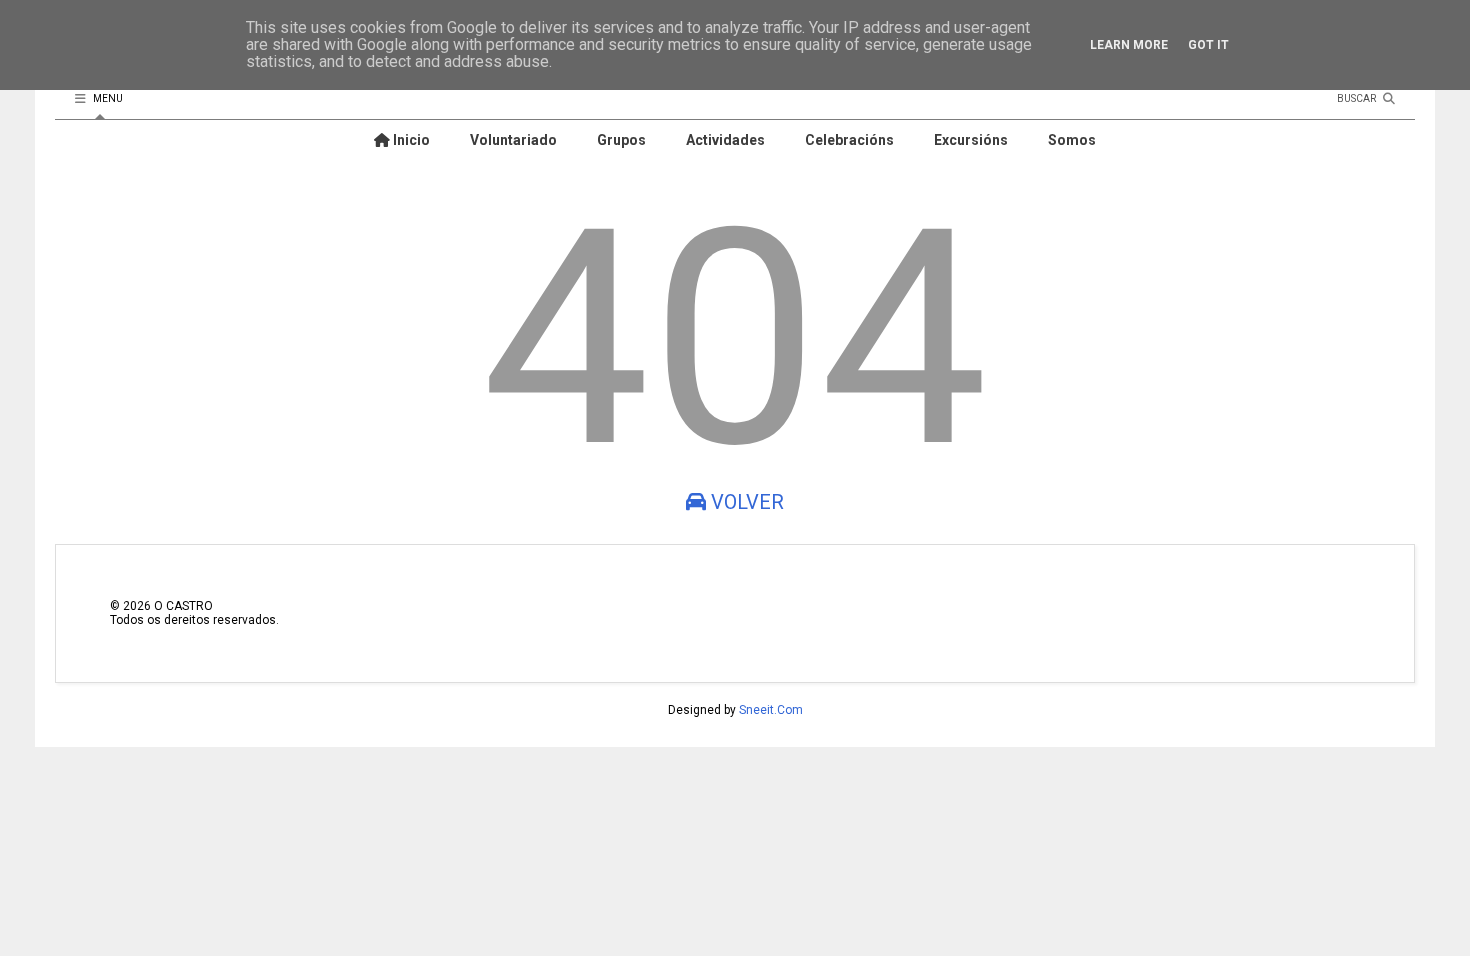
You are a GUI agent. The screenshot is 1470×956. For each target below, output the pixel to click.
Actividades (725, 140)
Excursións (971, 140)
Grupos (621, 140)
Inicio (410, 140)
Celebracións (849, 140)
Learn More (1129, 45)
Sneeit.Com (771, 710)
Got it (1208, 45)
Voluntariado (513, 140)
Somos (1072, 140)
